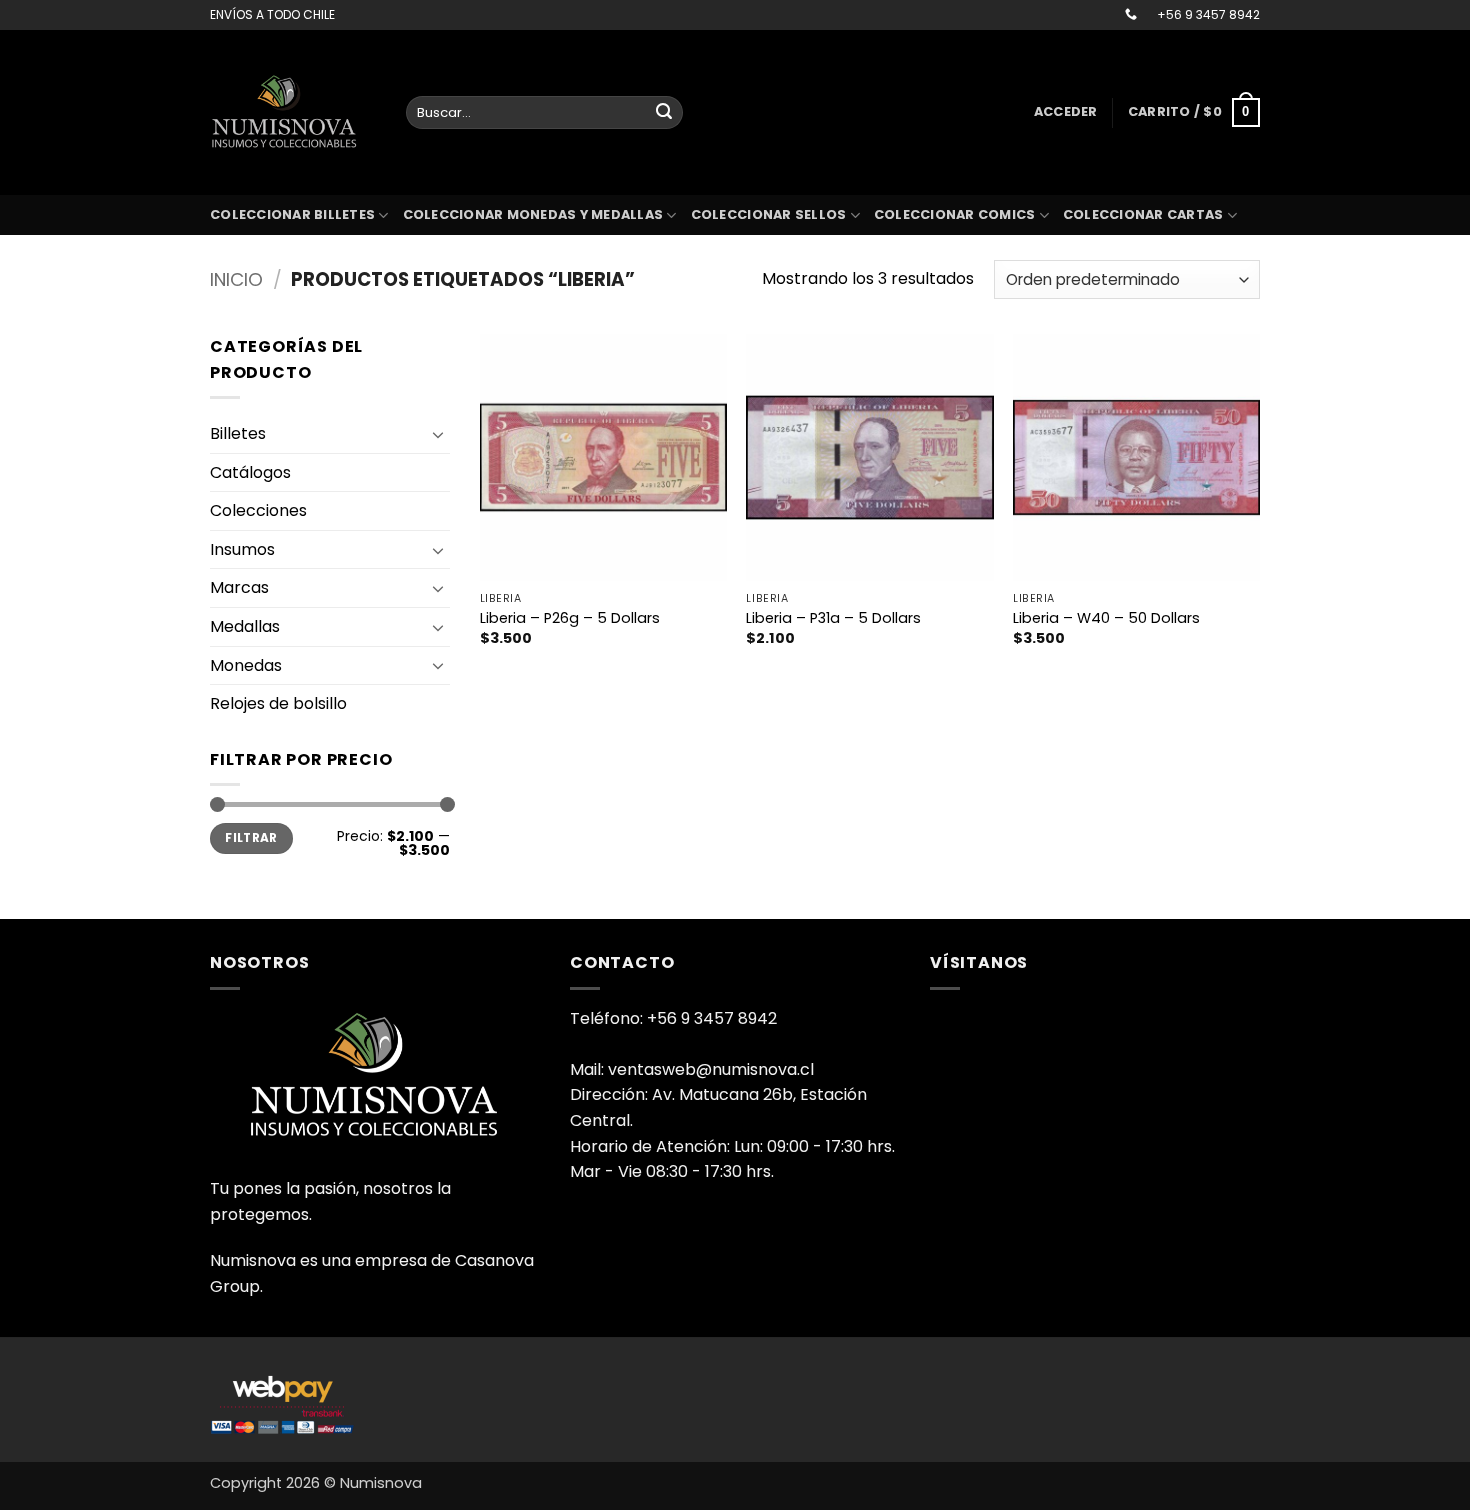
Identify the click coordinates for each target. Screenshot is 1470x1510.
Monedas (246, 665)
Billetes (238, 433)
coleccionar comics (955, 214)
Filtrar (251, 838)
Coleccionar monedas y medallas (533, 214)
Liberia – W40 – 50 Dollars (1106, 618)
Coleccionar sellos (769, 214)
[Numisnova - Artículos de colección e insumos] (293, 112)
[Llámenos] (1131, 15)
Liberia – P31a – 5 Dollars (833, 618)
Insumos (242, 549)
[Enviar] (664, 113)
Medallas (245, 626)
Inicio (236, 279)
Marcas (239, 587)
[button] (1066, 112)
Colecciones (258, 510)
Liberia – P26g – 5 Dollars (570, 618)
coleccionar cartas (1143, 214)
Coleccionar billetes (292, 214)
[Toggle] (438, 434)
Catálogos (250, 472)
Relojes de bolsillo (278, 703)
